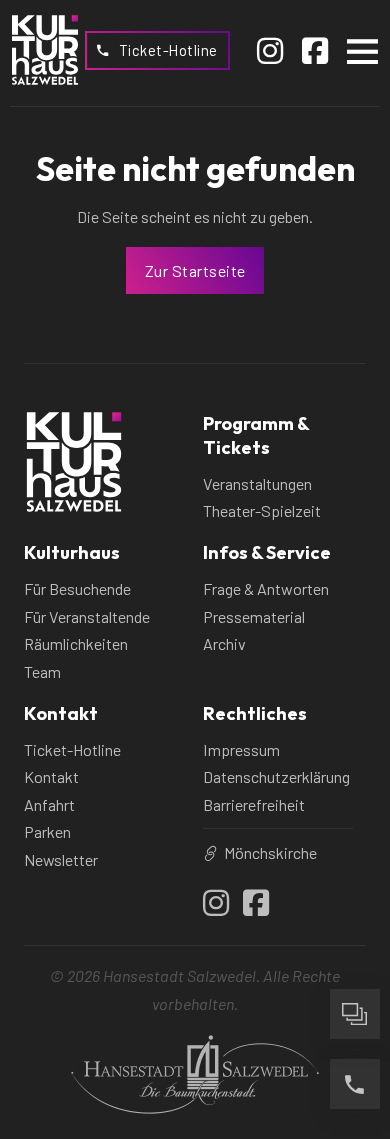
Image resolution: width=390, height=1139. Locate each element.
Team (42, 671)
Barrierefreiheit (254, 804)
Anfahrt (49, 804)
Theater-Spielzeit (262, 510)
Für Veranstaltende (87, 616)
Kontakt (51, 776)
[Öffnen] (362, 50)
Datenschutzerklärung (276, 776)
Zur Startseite (195, 270)
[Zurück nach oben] (355, 944)
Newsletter (61, 859)
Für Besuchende (77, 588)
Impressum (241, 749)
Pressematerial (254, 616)
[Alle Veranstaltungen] (355, 1014)
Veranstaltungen (257, 483)
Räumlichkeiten (76, 643)
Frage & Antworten (266, 588)
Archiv (224, 643)
